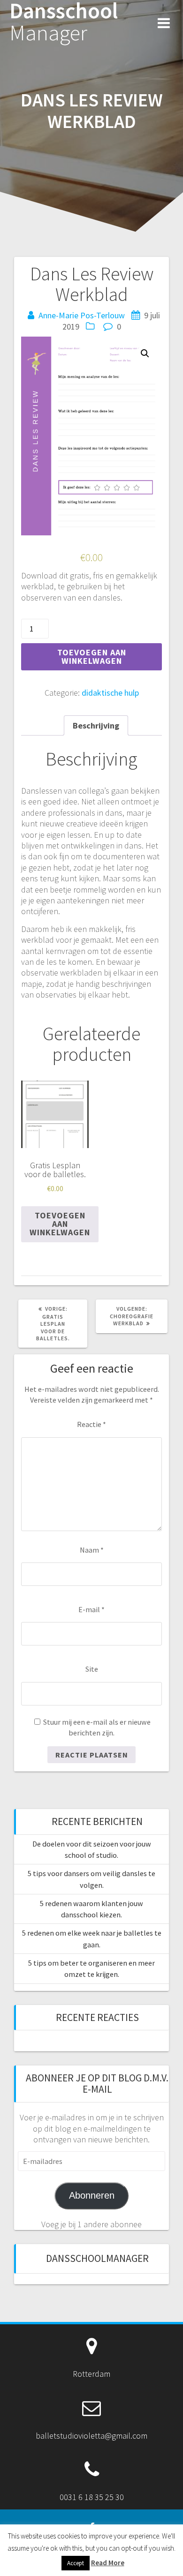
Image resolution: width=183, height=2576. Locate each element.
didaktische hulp (110, 693)
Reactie (91, 1424)
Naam (92, 1550)
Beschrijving (96, 725)
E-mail (91, 1609)
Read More (108, 2563)
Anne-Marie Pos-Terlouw (82, 315)
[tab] (96, 725)
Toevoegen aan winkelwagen (92, 657)
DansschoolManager (97, 2258)
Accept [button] (76, 2563)
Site (92, 1669)
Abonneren (92, 2195)
